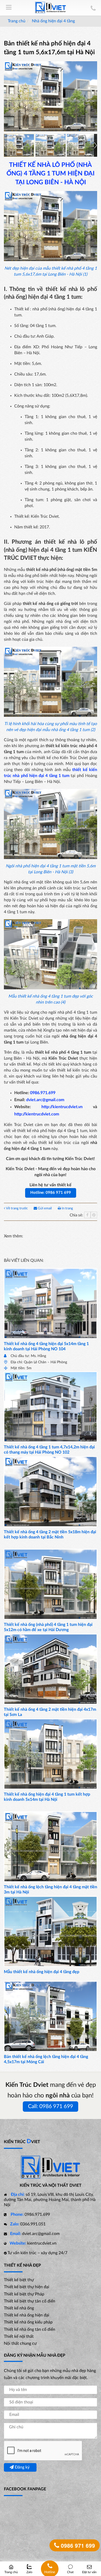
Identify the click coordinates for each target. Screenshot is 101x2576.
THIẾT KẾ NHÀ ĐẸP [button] (22, 2265)
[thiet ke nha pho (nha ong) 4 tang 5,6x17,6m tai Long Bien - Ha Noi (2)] (51, 145)
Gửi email (45, 1208)
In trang (67, 1208)
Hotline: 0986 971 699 (51, 1193)
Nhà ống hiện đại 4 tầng (53, 21)
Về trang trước (17, 1208)
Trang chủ (17, 21)
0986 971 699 (77, 2545)
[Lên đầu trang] (92, 2551)
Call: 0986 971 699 (51, 2106)
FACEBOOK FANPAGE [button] (25, 2489)
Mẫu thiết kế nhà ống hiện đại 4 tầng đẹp (42, 1972)
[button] (96, 145)
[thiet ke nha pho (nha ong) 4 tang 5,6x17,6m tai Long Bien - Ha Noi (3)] (82, 145)
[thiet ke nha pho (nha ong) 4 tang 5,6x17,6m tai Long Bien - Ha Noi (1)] (19, 145)
